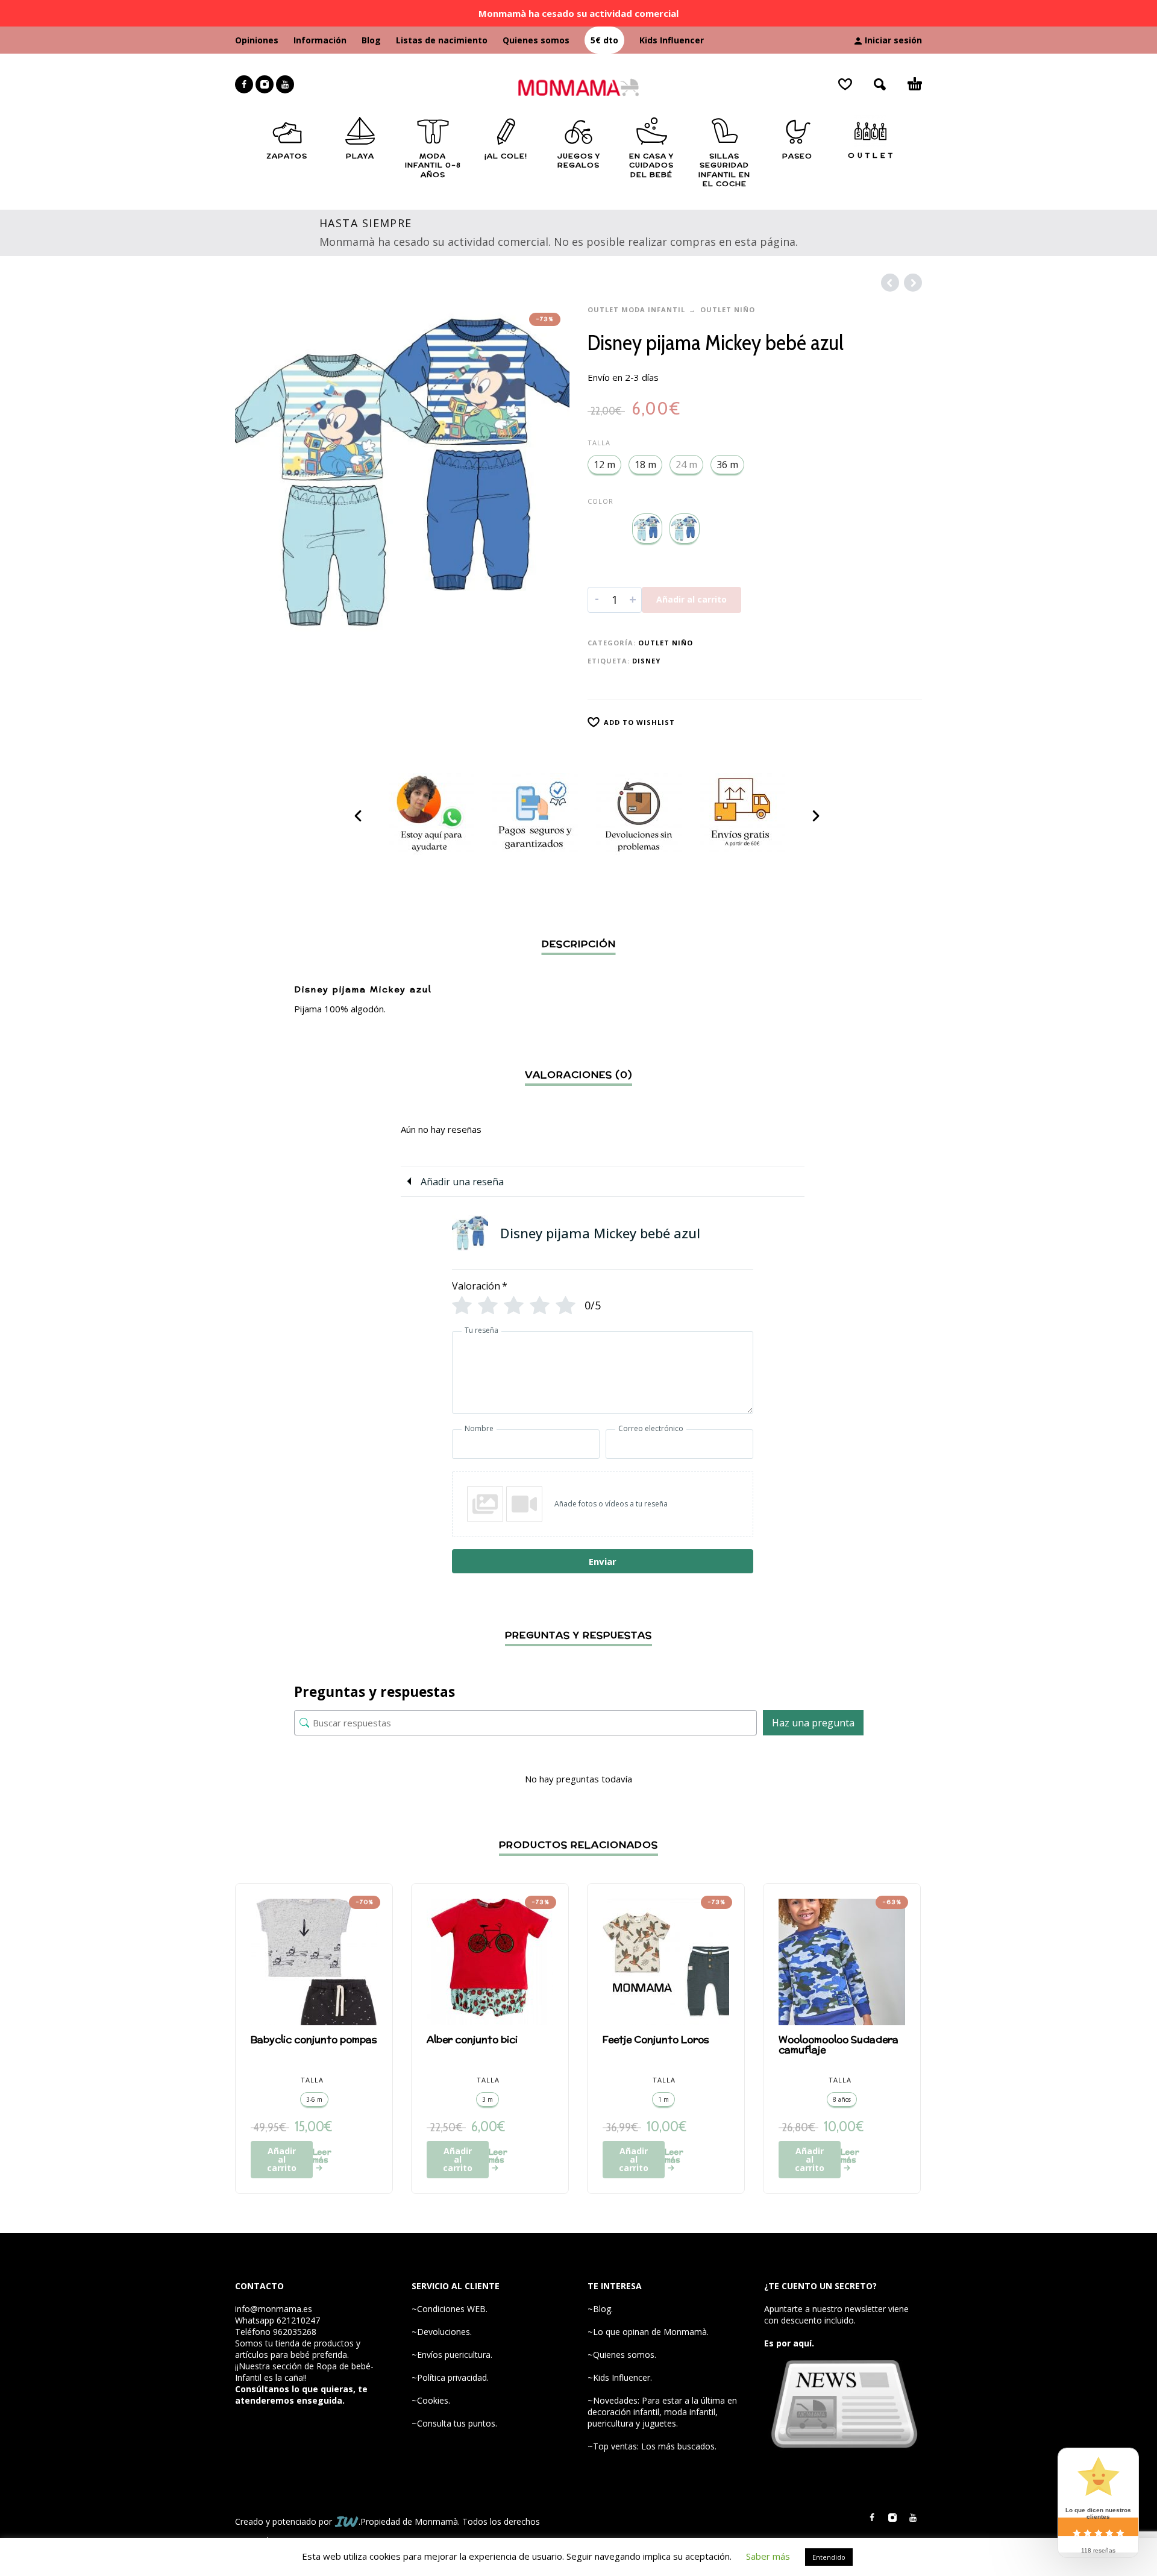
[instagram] (265, 84)
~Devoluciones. (442, 2332)
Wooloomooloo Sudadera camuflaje (839, 2045)
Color (600, 501)
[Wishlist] (845, 84)
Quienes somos (536, 40)
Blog (371, 40)
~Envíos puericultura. (452, 2355)
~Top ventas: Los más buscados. (652, 2446)
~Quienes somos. (622, 2355)
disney (646, 661)
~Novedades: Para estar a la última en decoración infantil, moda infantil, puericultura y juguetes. (662, 2412)
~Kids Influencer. (620, 2377)
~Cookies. (431, 2400)
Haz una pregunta (813, 1723)
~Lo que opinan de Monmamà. (648, 2332)
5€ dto (604, 40)
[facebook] (244, 84)
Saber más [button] (768, 2556)
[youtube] (285, 84)
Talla (599, 443)
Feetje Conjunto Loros (656, 2039)
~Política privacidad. (450, 2377)
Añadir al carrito (691, 599)
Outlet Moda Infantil (636, 309)
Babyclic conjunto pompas (314, 2039)
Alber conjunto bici (472, 2039)
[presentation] (359, 816)
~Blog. (600, 2309)
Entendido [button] (829, 2557)
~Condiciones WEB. (450, 2309)
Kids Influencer (672, 40)
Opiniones (257, 40)
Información (320, 40)
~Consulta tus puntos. (454, 2423)
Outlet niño (728, 309)
